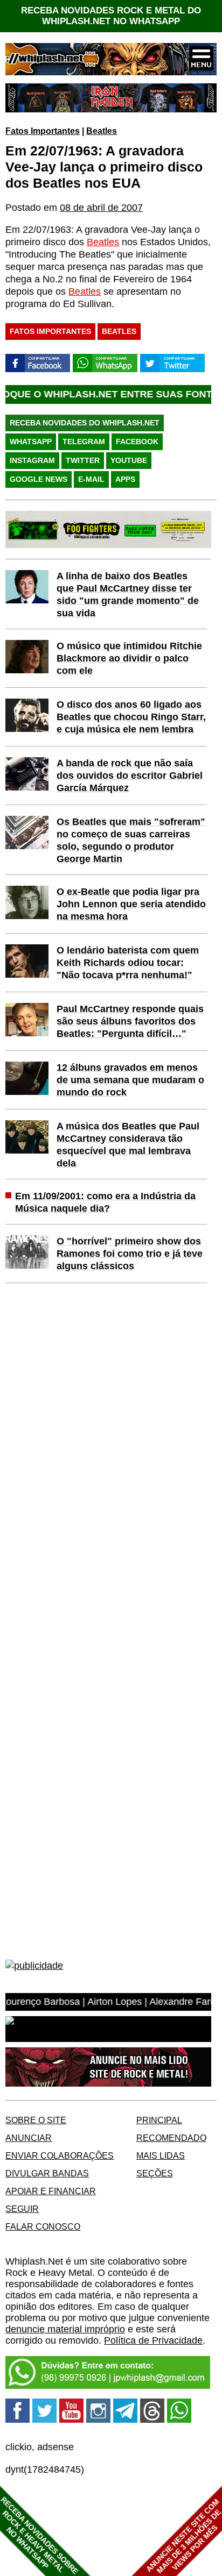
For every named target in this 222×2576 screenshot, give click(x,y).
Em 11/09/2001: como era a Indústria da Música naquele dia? (105, 1202)
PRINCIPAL (159, 2120)
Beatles (102, 131)
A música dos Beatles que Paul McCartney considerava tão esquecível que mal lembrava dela (128, 1145)
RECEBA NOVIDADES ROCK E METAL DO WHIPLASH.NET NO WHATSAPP (111, 16)
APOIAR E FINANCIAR (51, 2191)
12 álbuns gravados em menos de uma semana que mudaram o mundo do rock (130, 1080)
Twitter (83, 460)
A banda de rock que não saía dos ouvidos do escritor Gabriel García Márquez (130, 775)
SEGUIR (22, 2209)
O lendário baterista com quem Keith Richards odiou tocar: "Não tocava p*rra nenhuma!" (128, 963)
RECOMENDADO (171, 2138)
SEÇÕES (155, 2173)
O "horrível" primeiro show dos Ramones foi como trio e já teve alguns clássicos (130, 1254)
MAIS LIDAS (161, 2155)
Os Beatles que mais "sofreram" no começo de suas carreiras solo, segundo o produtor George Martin (131, 840)
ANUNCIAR (29, 2138)
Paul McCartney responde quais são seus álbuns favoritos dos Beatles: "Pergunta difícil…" (130, 1021)
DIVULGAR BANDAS (47, 2173)
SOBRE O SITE (36, 2120)
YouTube (129, 460)
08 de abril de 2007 (101, 208)
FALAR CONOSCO (43, 2226)
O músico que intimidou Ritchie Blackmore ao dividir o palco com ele (129, 658)
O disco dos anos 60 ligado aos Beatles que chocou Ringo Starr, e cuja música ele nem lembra (131, 717)
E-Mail (91, 479)
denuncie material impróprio (65, 2329)
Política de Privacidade (153, 2340)
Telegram (84, 442)
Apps (125, 479)
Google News (39, 479)
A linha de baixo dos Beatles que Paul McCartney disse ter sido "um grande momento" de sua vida (128, 595)
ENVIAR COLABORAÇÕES (60, 2155)
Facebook (137, 442)
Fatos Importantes (43, 131)
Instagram (32, 460)
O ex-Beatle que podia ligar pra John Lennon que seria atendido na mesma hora (131, 904)
